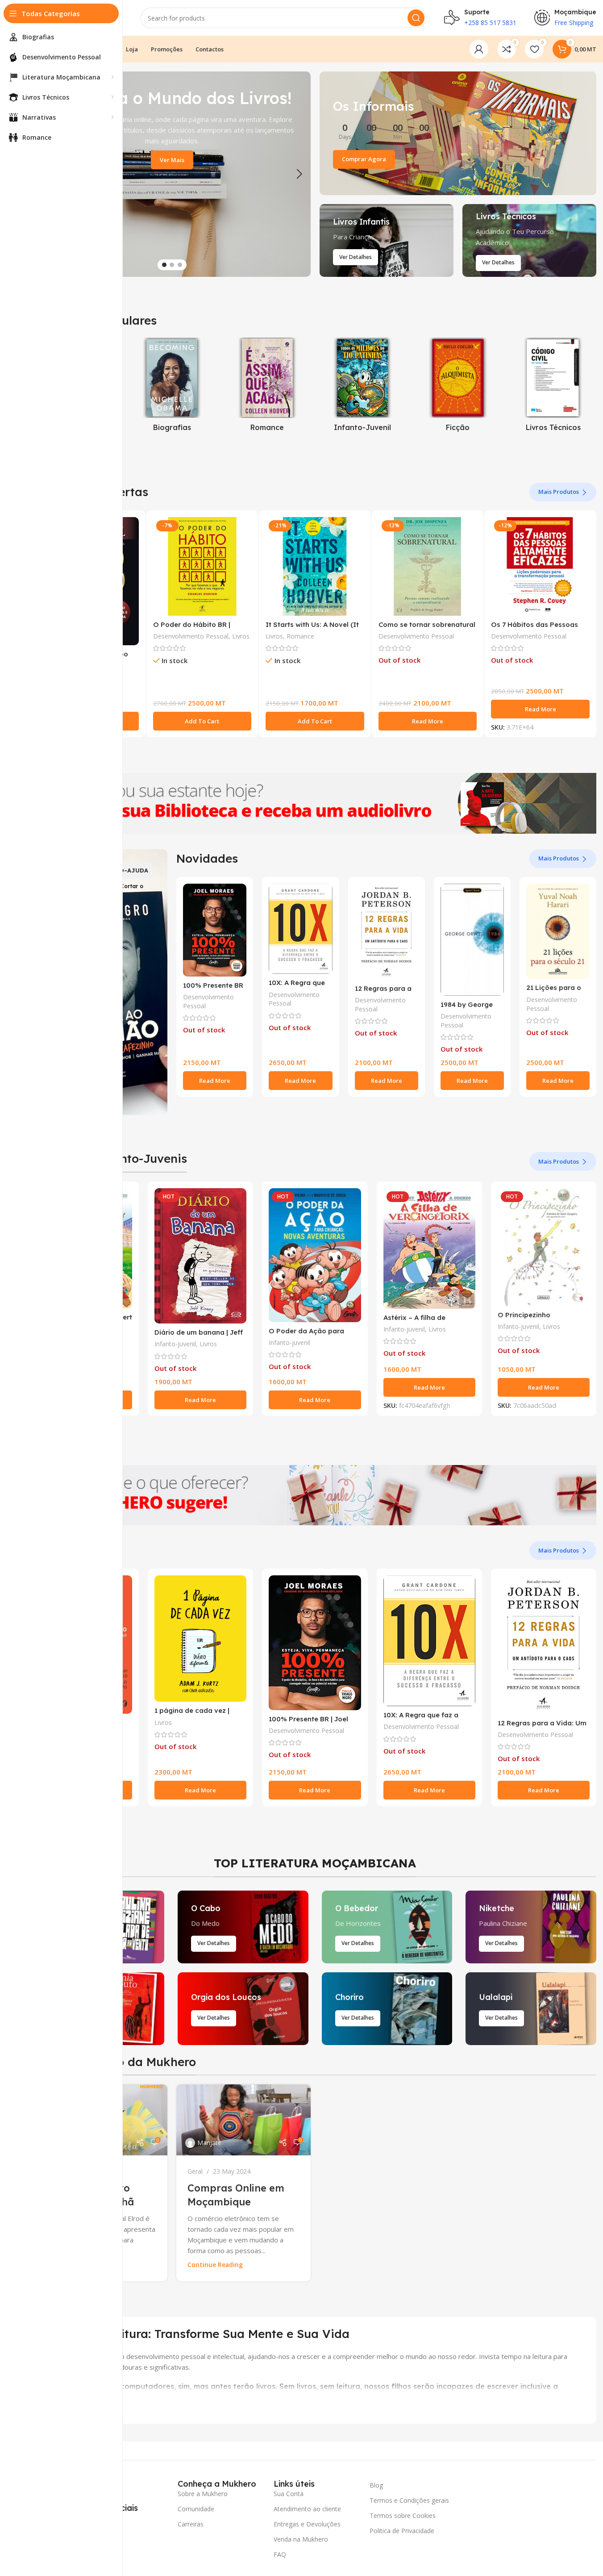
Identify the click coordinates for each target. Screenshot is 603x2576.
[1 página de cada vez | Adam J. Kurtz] (200, 1639)
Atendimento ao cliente (307, 2509)
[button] (299, 174)
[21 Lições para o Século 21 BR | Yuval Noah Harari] (558, 931)
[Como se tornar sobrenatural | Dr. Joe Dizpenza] (428, 566)
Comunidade (196, 2509)
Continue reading (215, 2265)
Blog (376, 2485)
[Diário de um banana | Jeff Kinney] (200, 1256)
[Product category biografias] (172, 387)
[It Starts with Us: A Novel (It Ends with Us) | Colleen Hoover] (315, 566)
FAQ (280, 2554)
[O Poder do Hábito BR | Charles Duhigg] (202, 566)
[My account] (479, 49)
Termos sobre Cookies (403, 2515)
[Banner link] (458, 133)
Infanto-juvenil (175, 1344)
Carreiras (191, 2524)
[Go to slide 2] (172, 265)
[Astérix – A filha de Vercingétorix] (429, 1248)
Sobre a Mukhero (203, 2494)
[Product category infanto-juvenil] (363, 387)
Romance (300, 636)
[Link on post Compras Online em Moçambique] (243, 2120)
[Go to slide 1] (164, 265)
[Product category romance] (267, 387)
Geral (195, 2171)
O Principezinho (524, 1315)
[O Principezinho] (544, 1247)
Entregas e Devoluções (307, 2524)
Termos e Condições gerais (409, 2500)
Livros (241, 636)
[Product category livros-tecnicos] (553, 387)
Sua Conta (289, 2494)
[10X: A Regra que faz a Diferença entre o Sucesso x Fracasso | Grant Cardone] (300, 929)
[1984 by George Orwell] (472, 940)
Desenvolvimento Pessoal (191, 636)
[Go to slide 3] (180, 265)
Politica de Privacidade (402, 2531)
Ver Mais (172, 160)
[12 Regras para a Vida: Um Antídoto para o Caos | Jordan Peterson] (387, 931)
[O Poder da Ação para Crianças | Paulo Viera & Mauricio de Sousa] (315, 1255)
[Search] (416, 18)
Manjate (209, 2143)
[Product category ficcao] (458, 387)
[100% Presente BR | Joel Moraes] (215, 930)
